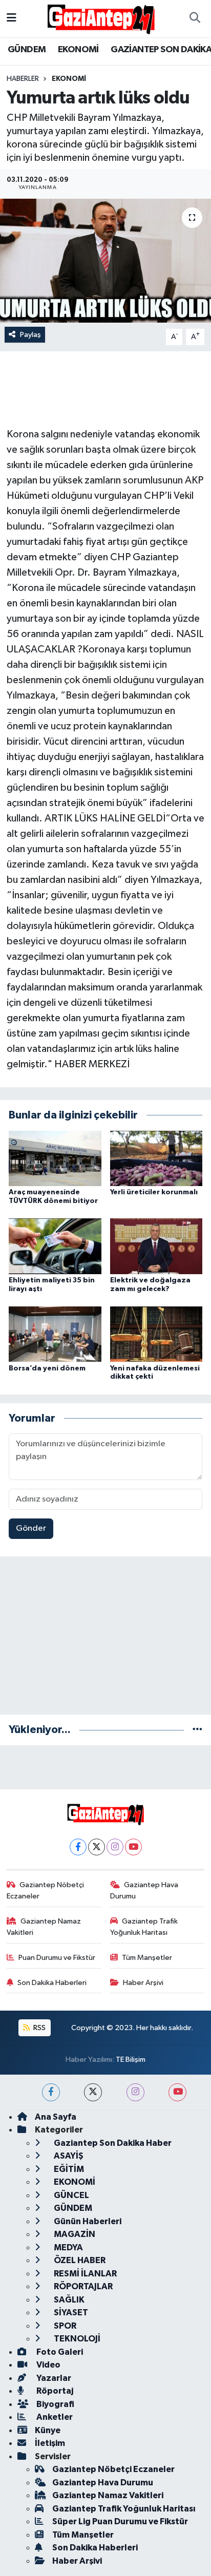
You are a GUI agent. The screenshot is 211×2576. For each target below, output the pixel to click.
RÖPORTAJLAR (82, 2286)
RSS (39, 2028)
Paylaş (30, 335)
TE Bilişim (131, 2060)
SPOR (64, 2326)
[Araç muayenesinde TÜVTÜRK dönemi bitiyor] (55, 1158)
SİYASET (70, 2313)
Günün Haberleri (87, 2221)
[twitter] (93, 2092)
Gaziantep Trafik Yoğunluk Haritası (144, 1927)
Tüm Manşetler (147, 1958)
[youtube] (177, 2092)
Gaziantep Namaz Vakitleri (44, 1927)
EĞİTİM (68, 2169)
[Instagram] (115, 1847)
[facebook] (51, 2092)
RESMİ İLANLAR (85, 2274)
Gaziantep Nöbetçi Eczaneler (46, 1891)
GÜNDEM (27, 50)
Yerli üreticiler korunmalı (154, 1192)
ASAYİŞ (68, 2156)
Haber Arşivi (143, 1983)
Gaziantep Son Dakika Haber (112, 2143)
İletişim (50, 2443)
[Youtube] (133, 1847)
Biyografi (55, 2404)
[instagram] (135, 2092)
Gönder (31, 1528)
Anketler (54, 2417)
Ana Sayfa (56, 2117)
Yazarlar (53, 2378)
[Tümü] (197, 1730)
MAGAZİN (74, 2234)
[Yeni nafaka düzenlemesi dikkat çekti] (156, 1334)
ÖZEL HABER (79, 2260)
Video (48, 2365)
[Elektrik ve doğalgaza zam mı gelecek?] (156, 1246)
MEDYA (68, 2247)
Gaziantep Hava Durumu (144, 1891)
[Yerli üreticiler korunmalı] (156, 1158)
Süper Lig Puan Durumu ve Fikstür (120, 2521)
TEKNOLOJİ (76, 2339)
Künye (48, 2430)
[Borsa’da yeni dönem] (55, 1334)
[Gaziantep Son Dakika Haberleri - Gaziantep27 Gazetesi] (101, 18)
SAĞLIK (68, 2300)
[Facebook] (78, 1847)
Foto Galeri (59, 2352)
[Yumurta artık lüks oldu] (105, 260)
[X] (97, 1847)
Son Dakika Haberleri (52, 1983)
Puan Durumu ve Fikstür (57, 1958)
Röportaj (54, 2391)
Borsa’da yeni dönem (47, 1368)
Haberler (23, 79)
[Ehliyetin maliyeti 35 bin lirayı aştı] (55, 1246)
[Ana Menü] (12, 18)
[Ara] (195, 18)
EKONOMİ (78, 50)
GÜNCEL (71, 2195)
